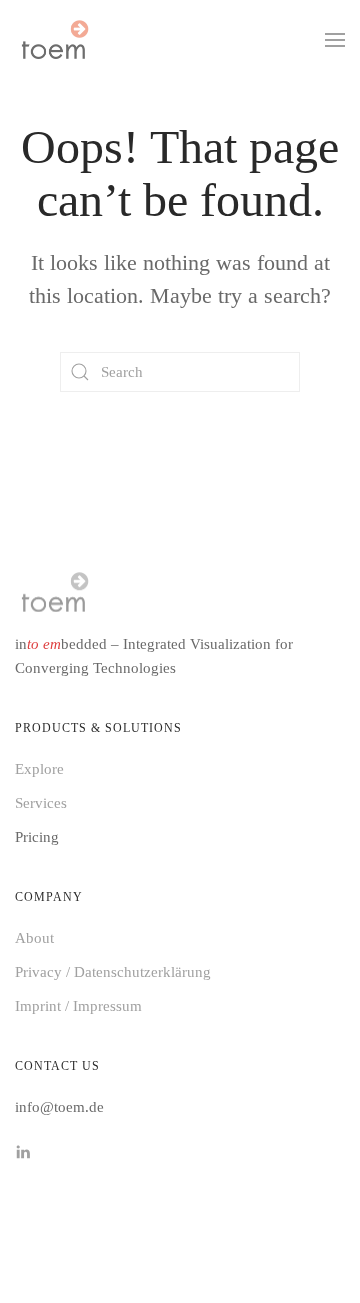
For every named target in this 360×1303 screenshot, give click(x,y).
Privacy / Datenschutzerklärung (113, 972)
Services (41, 803)
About (34, 938)
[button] (335, 40)
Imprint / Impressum (78, 1006)
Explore (39, 769)
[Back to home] (54, 40)
